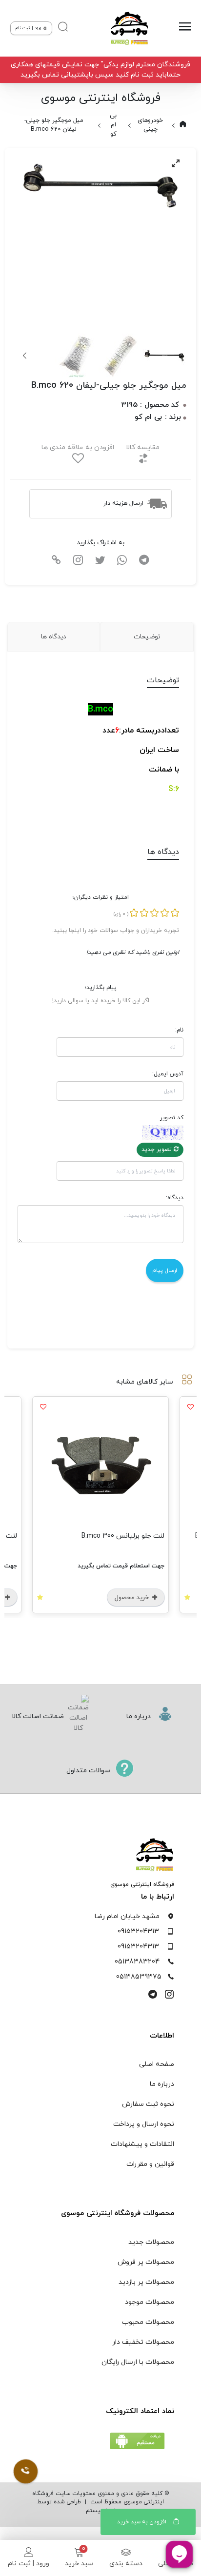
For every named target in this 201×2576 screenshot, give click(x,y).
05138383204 (137, 1962)
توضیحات (147, 637)
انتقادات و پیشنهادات (142, 2144)
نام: (179, 1030)
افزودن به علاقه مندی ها (78, 447)
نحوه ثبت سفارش (148, 2104)
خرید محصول (133, 1598)
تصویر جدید (158, 1149)
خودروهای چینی (150, 125)
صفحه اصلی (157, 2064)
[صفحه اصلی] (127, 28)
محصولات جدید (151, 2242)
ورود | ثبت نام (29, 2564)
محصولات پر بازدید (146, 2282)
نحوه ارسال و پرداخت (144, 2124)
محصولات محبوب (148, 2322)
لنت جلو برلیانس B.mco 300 (123, 1536)
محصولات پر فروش (146, 2262)
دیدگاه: (175, 1198)
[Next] (25, 356)
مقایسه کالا (143, 447)
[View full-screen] (176, 163)
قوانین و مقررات (150, 2164)
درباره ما (162, 2084)
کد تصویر (172, 1118)
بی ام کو (113, 125)
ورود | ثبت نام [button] (29, 28)
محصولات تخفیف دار (143, 2342)
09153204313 (138, 1932)
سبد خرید (79, 2564)
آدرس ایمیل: (168, 1074)
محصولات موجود (150, 2302)
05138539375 (139, 1977)
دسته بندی (126, 2564)
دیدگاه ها (53, 637)
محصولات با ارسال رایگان (138, 2362)
